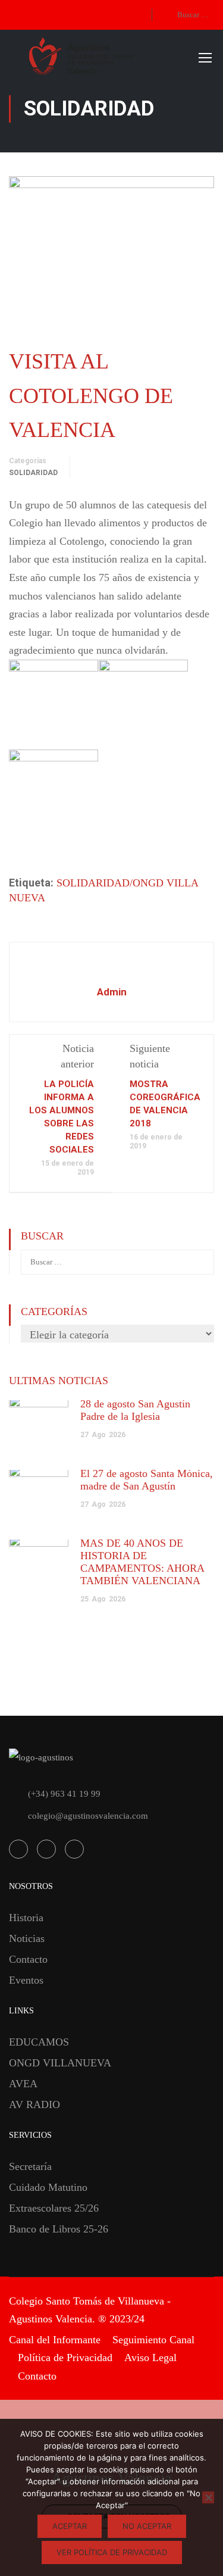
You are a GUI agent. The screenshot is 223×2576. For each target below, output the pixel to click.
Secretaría (30, 2166)
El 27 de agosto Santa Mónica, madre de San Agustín (147, 1480)
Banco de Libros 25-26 (59, 2229)
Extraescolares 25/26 (54, 2208)
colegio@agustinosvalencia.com (88, 1816)
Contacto (28, 1959)
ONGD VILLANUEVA (60, 2063)
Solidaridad (33, 473)
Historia (26, 1918)
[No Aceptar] (208, 2497)
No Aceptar (147, 2526)
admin (112, 992)
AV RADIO (34, 2104)
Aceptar (70, 2526)
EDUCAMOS (39, 2042)
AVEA (23, 2084)
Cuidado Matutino (48, 2187)
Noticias (27, 1938)
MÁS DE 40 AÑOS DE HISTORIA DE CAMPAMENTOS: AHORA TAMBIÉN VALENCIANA (142, 1562)
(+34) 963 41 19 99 (64, 1794)
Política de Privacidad (65, 2358)
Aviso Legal (150, 2358)
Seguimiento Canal (153, 2340)
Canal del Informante (55, 2340)
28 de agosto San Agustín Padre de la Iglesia (135, 1410)
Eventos (26, 1980)
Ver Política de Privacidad (112, 2552)
